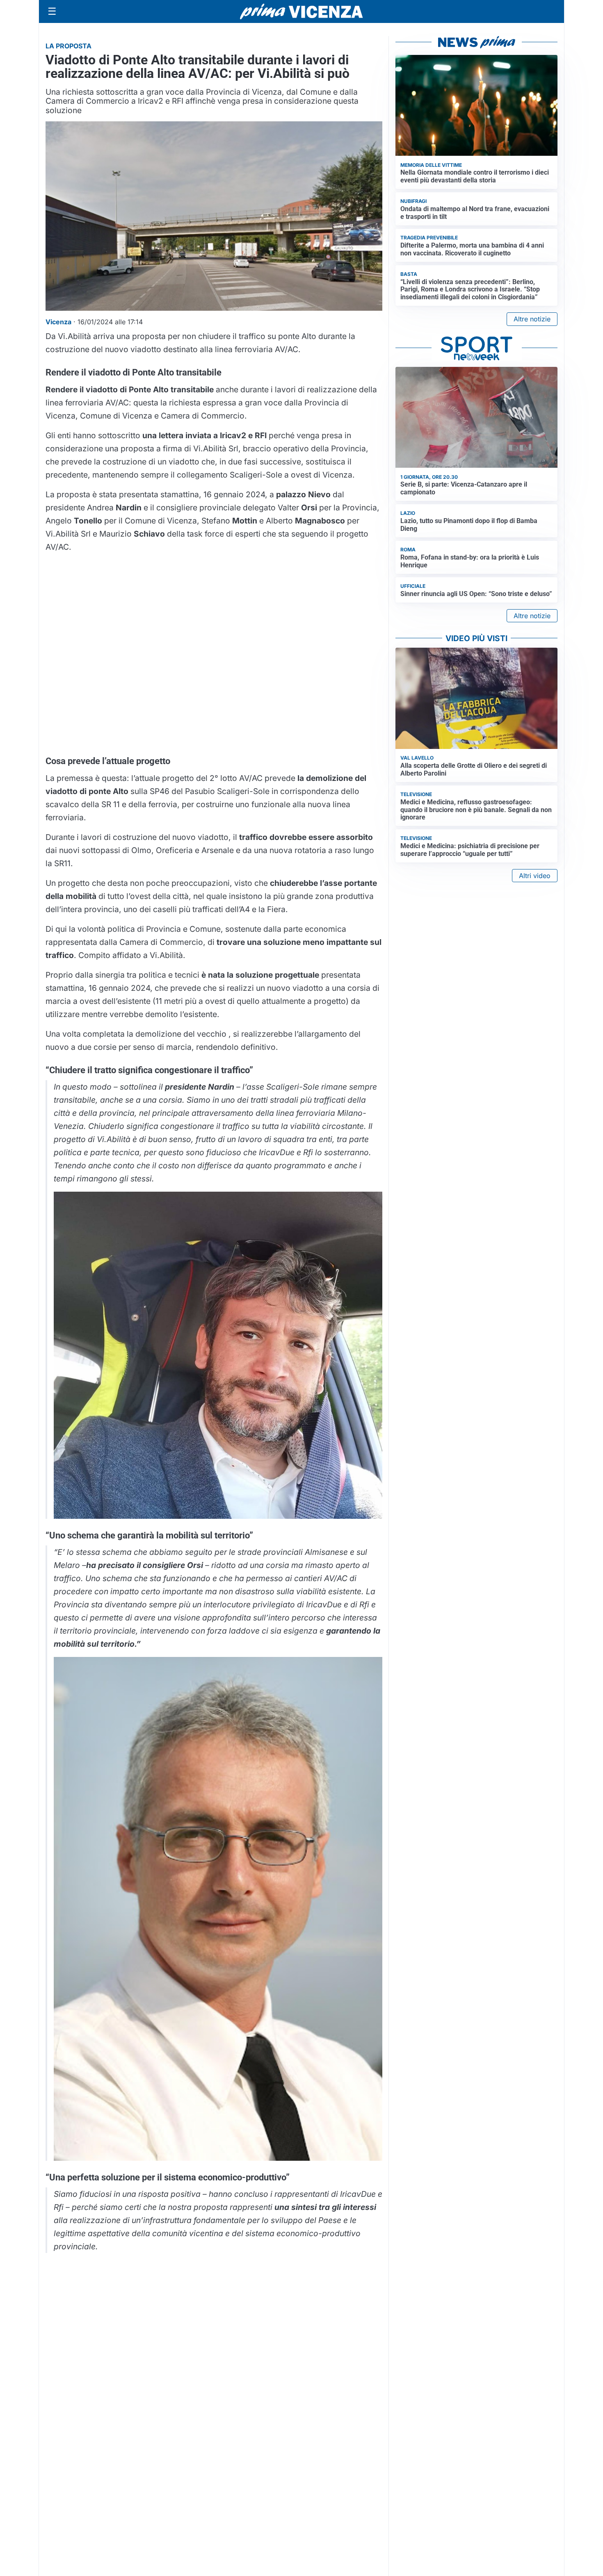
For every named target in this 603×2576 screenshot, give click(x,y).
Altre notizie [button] (532, 319)
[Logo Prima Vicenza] (301, 11)
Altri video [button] (535, 876)
